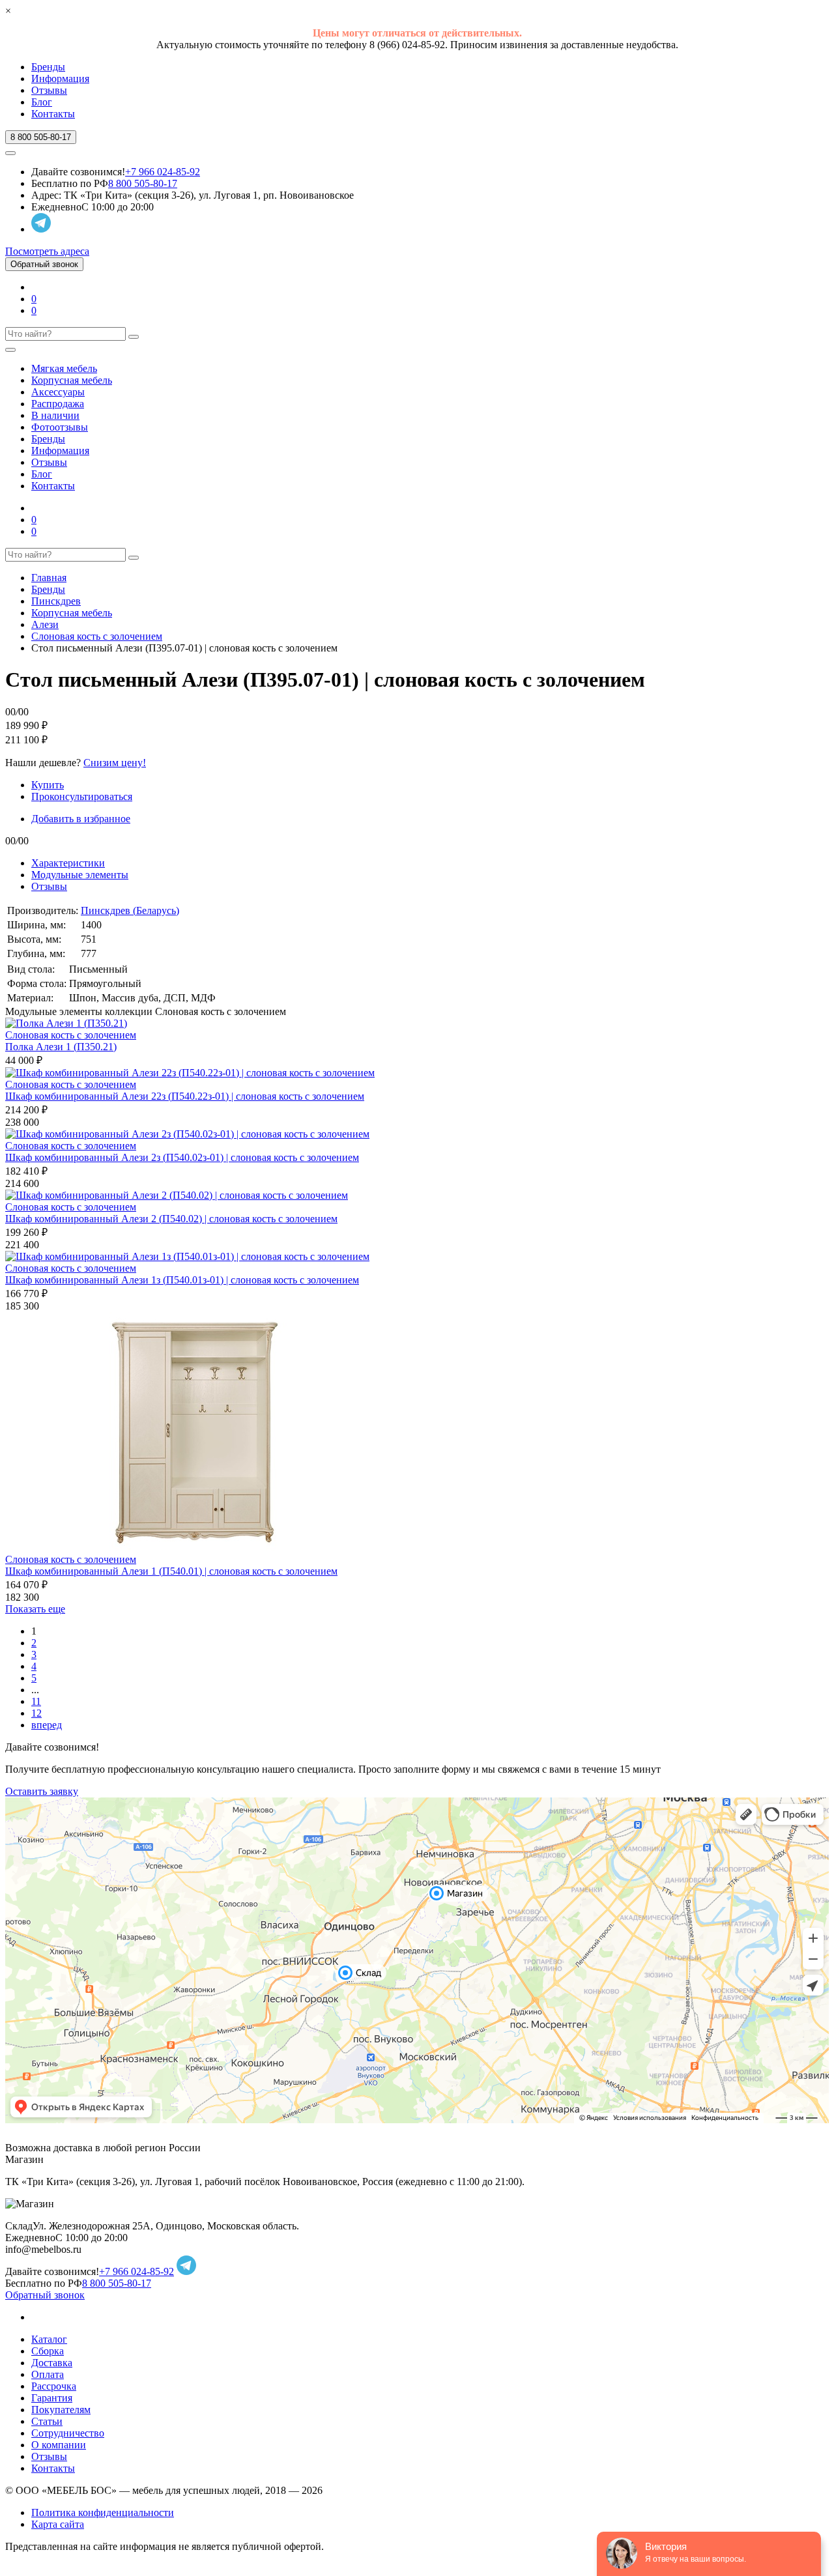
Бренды (48, 67)
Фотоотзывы (60, 427)
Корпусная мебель (72, 380)
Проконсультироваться (82, 796)
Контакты (53, 114)
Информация (60, 79)
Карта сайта (58, 2524)
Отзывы (49, 90)
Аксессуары (58, 392)
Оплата (48, 2374)
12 (36, 1713)
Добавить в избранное (81, 819)
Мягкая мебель (64, 368)
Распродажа (58, 404)
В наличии (55, 415)
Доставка (52, 2363)
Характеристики (68, 863)
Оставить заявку (42, 1791)
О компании (59, 2445)
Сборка (48, 2351)
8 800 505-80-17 (143, 183)
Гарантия (52, 2398)
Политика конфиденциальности (103, 2512)
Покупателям (61, 2410)
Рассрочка (54, 2386)
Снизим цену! (115, 763)
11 (36, 1701)
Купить (48, 785)
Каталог (49, 2339)
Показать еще (35, 1609)
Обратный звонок (44, 264)
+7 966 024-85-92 (163, 172)
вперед (47, 1725)
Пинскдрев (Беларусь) (130, 910)
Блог (42, 102)
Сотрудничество (68, 2433)
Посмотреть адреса (47, 251)
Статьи (47, 2421)
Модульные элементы (80, 875)
